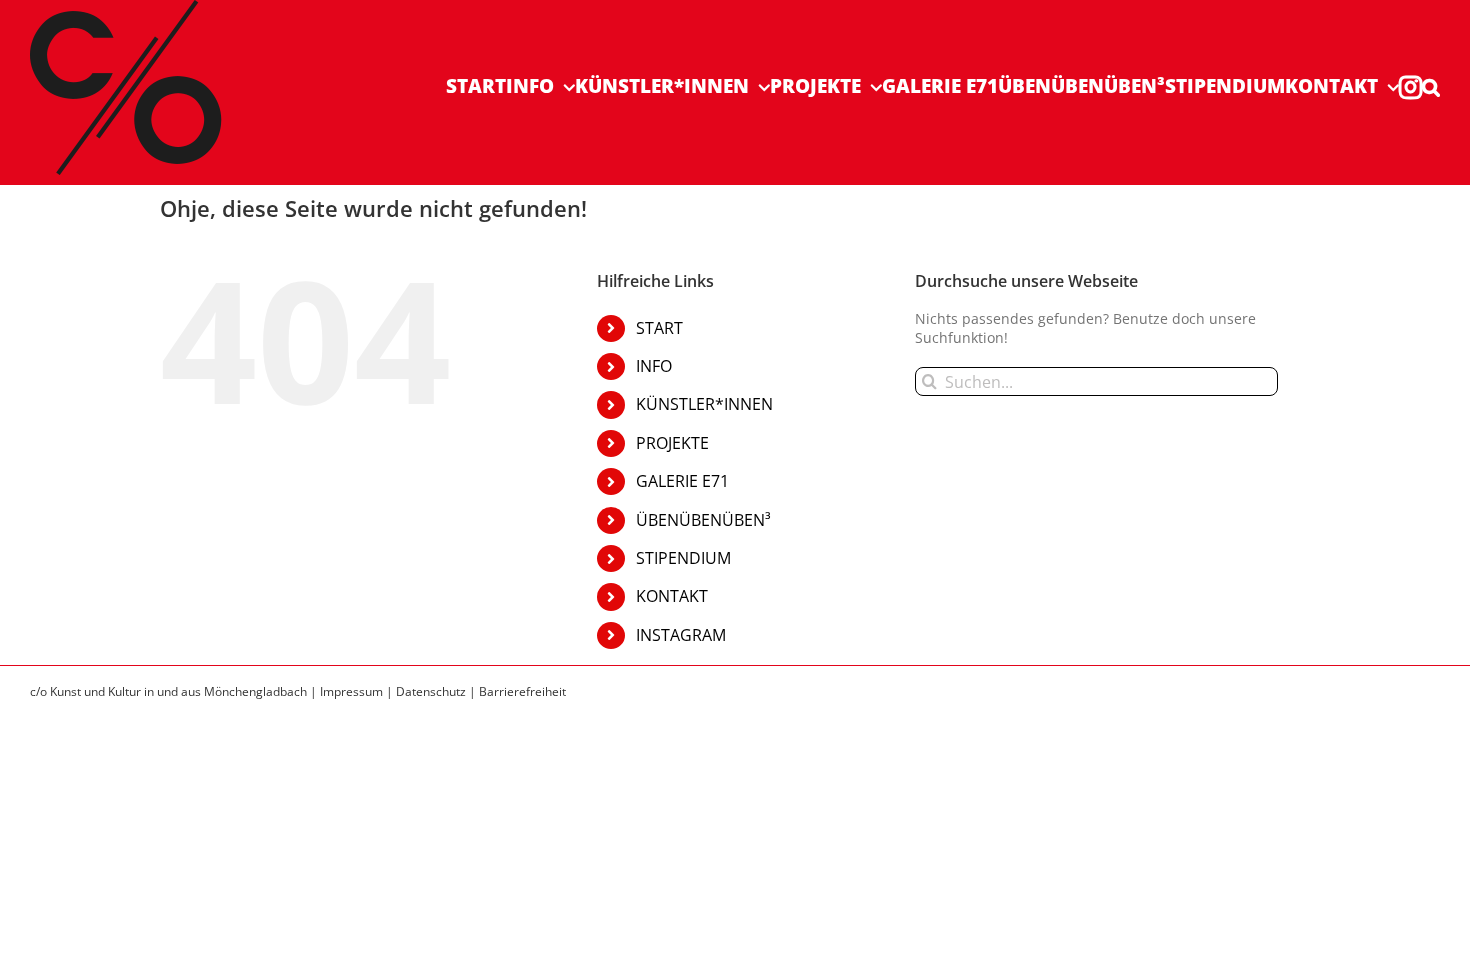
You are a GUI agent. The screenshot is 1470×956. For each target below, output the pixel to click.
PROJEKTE (672, 443)
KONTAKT (672, 596)
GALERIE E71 (682, 481)
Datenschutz (431, 691)
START (659, 328)
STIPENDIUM (683, 558)
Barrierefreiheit (522, 691)
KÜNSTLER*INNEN (704, 404)
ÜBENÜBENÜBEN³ (703, 520)
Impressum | (358, 691)
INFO (654, 366)
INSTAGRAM (681, 635)
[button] (1431, 86)
